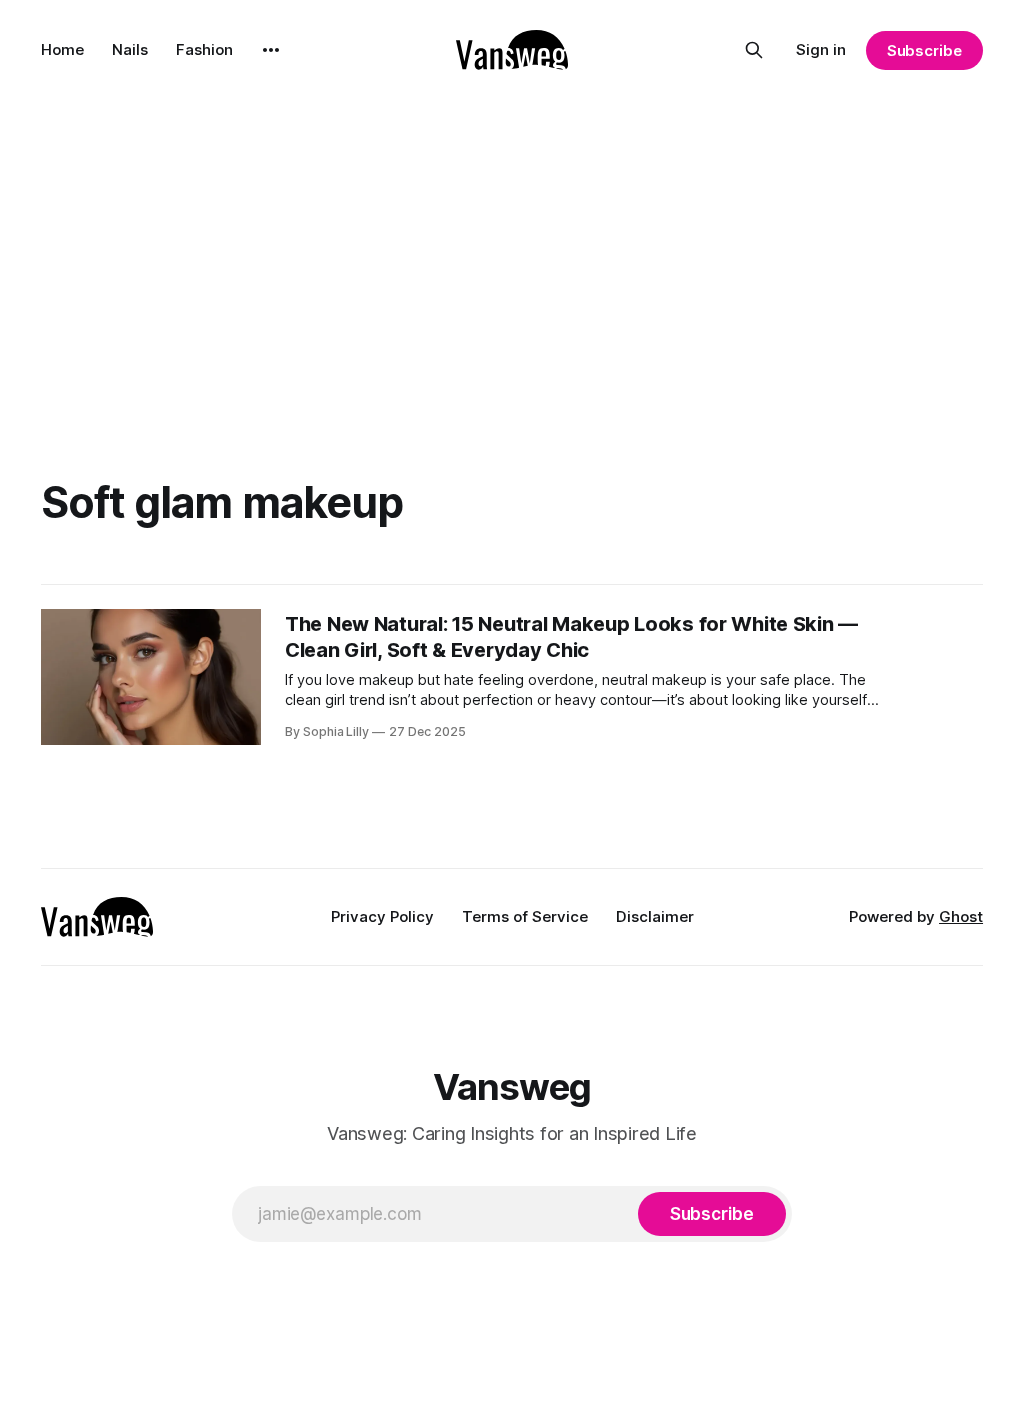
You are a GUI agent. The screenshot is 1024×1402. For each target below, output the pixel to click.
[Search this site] (754, 50)
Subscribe (924, 50)
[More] (271, 50)
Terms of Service (525, 916)
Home (62, 49)
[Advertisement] (512, 250)
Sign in (821, 49)
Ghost (961, 916)
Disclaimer (655, 916)
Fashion (204, 49)
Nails (130, 49)
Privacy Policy (382, 916)
